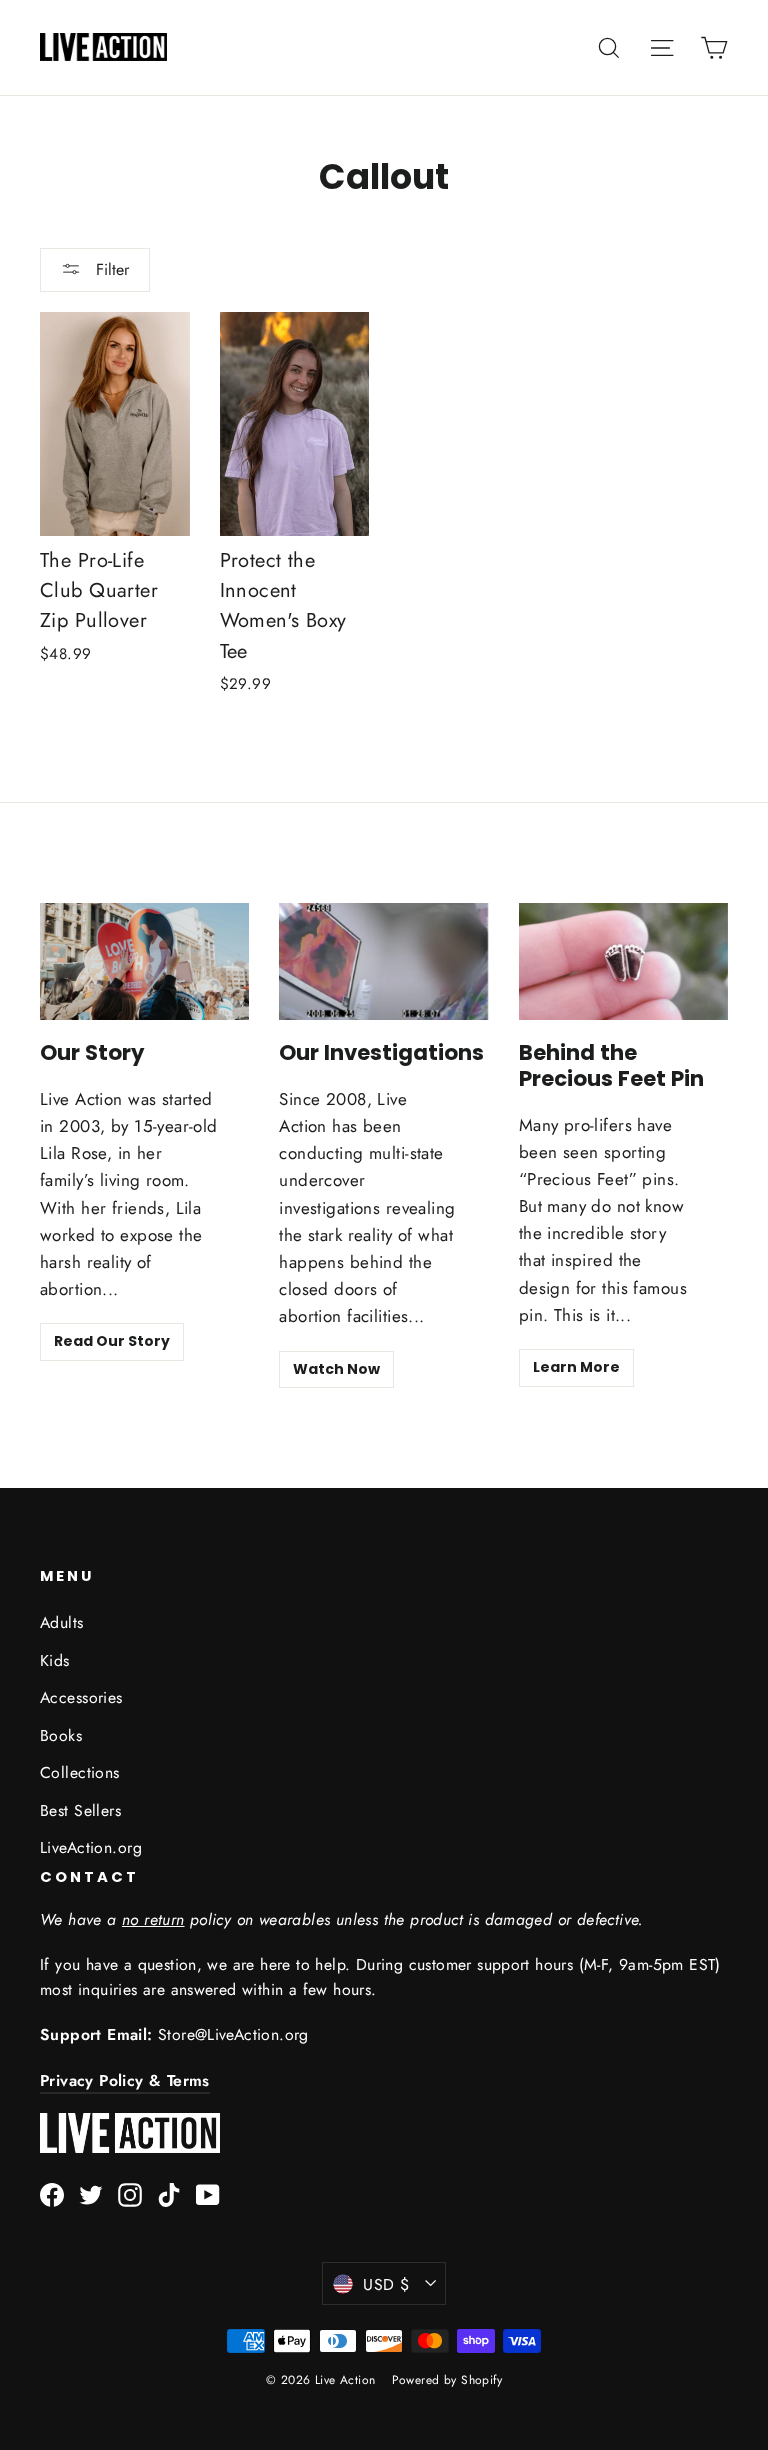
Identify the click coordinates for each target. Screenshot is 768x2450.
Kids (55, 1660)
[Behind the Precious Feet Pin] (623, 962)
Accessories (81, 1697)
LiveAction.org (91, 1847)
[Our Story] (144, 962)
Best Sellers (80, 1810)
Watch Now (336, 1369)
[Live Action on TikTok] (169, 2193)
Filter (110, 269)
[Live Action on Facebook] (52, 2193)
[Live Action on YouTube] (208, 2193)
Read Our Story (112, 1341)
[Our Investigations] (383, 962)
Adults (62, 1622)
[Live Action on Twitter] (91, 2193)
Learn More (576, 1367)
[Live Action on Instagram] (130, 2193)
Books (61, 1735)
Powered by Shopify (447, 2380)
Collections (80, 1772)
